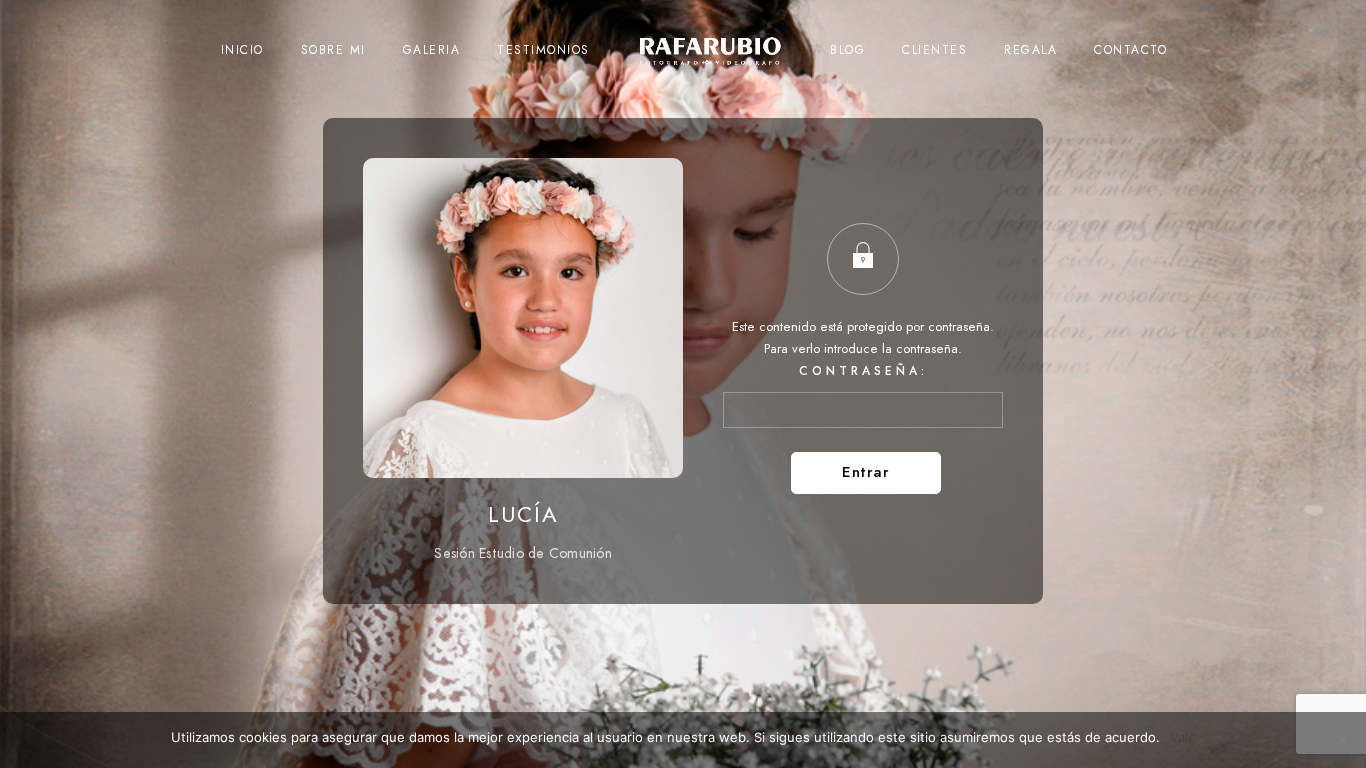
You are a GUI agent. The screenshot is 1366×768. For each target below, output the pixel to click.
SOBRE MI (333, 50)
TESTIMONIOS (543, 50)
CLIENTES (934, 50)
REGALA (1030, 50)
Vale (1183, 737)
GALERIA (432, 50)
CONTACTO (1130, 50)
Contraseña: (863, 371)
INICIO (242, 50)
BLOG (847, 50)
